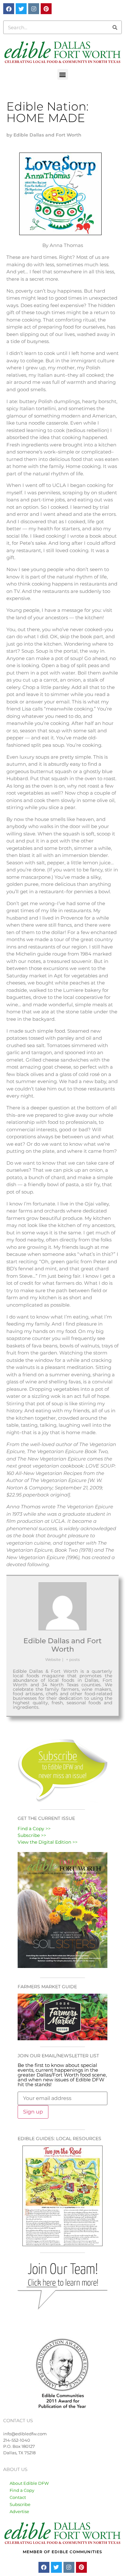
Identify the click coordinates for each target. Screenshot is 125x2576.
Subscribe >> (32, 1835)
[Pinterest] (46, 9)
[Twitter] (21, 9)
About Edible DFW (29, 2483)
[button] (63, 74)
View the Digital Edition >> (48, 1842)
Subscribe (20, 2504)
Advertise (19, 2511)
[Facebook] (9, 9)
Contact (18, 2497)
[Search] (115, 27)
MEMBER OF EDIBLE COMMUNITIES (63, 2552)
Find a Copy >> (34, 1829)
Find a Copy (22, 2490)
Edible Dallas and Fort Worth (63, 1645)
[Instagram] (34, 9)
